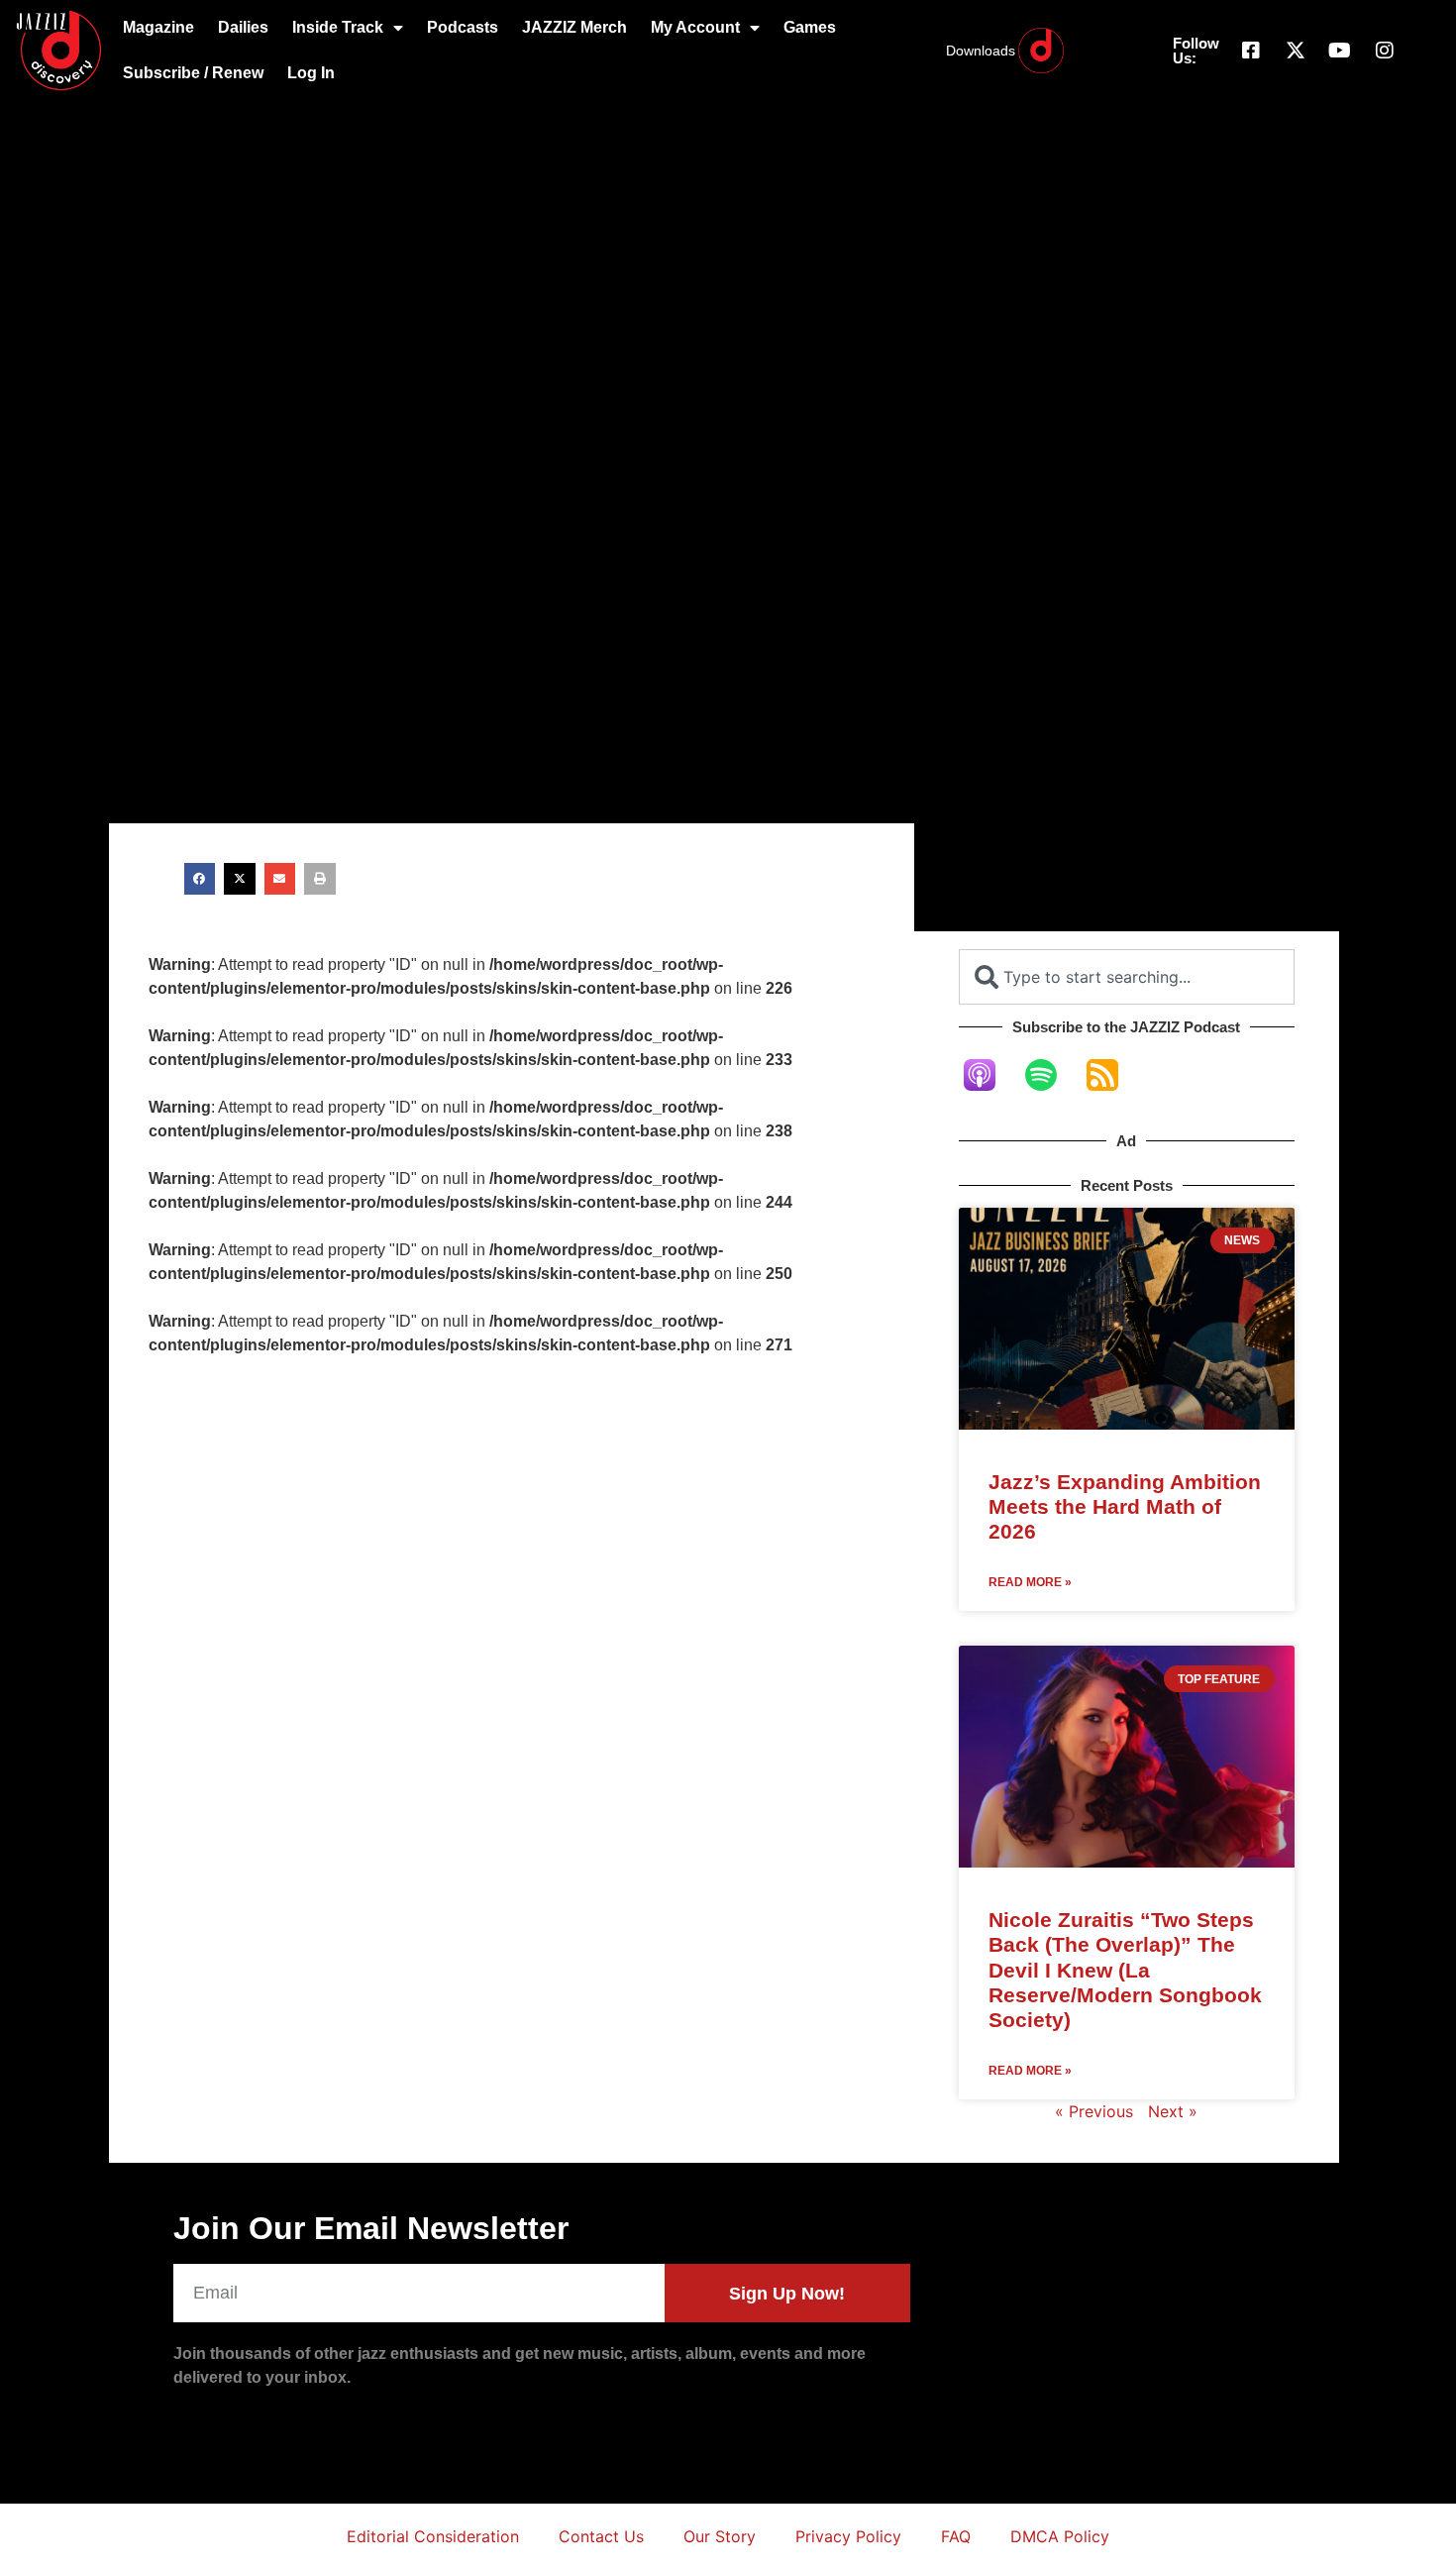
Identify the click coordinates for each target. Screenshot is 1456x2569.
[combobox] (1127, 977)
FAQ (956, 2536)
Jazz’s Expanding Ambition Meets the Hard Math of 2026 (1125, 1506)
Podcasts (463, 27)
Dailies (243, 27)
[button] (200, 879)
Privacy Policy (848, 2536)
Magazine (158, 27)
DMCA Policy (1060, 2536)
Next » (1173, 2111)
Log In (311, 73)
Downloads (981, 51)
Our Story (720, 2536)
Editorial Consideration (433, 2536)
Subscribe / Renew (193, 73)
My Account (695, 27)
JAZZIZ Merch (574, 27)
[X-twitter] (1296, 51)
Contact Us (601, 2536)
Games (810, 27)
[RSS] (1112, 1075)
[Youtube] (1340, 51)
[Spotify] (1051, 1075)
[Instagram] (1385, 51)
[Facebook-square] (1251, 51)
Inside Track (338, 27)
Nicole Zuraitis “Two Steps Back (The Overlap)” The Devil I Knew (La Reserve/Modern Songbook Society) (1125, 1970)
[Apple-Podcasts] (989, 1075)
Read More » (1030, 1582)
